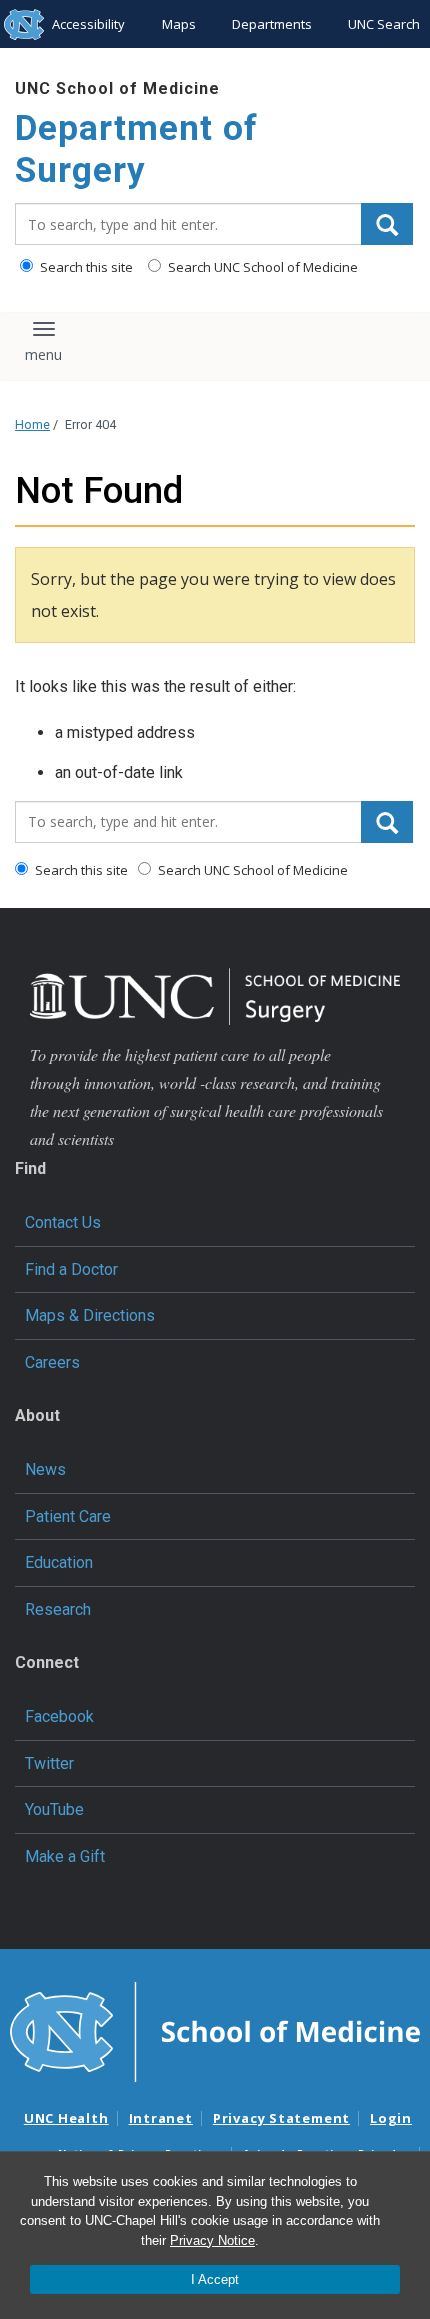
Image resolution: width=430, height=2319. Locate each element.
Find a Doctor (71, 1269)
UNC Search (384, 24)
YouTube (54, 1809)
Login (391, 2118)
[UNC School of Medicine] (215, 2030)
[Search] (387, 224)
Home (32, 424)
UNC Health (66, 2118)
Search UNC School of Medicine (261, 267)
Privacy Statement (281, 2118)
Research (58, 1609)
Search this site (85, 267)
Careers (52, 1362)
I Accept (215, 2279)
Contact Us (63, 1222)
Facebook (59, 1716)
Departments (272, 24)
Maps (179, 24)
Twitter (49, 1763)
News (45, 1469)
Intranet (161, 2118)
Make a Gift (65, 1856)
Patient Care (68, 1516)
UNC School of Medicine (117, 88)
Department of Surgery (136, 149)
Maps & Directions (90, 1315)
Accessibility (88, 24)
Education (59, 1562)
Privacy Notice (212, 2240)
